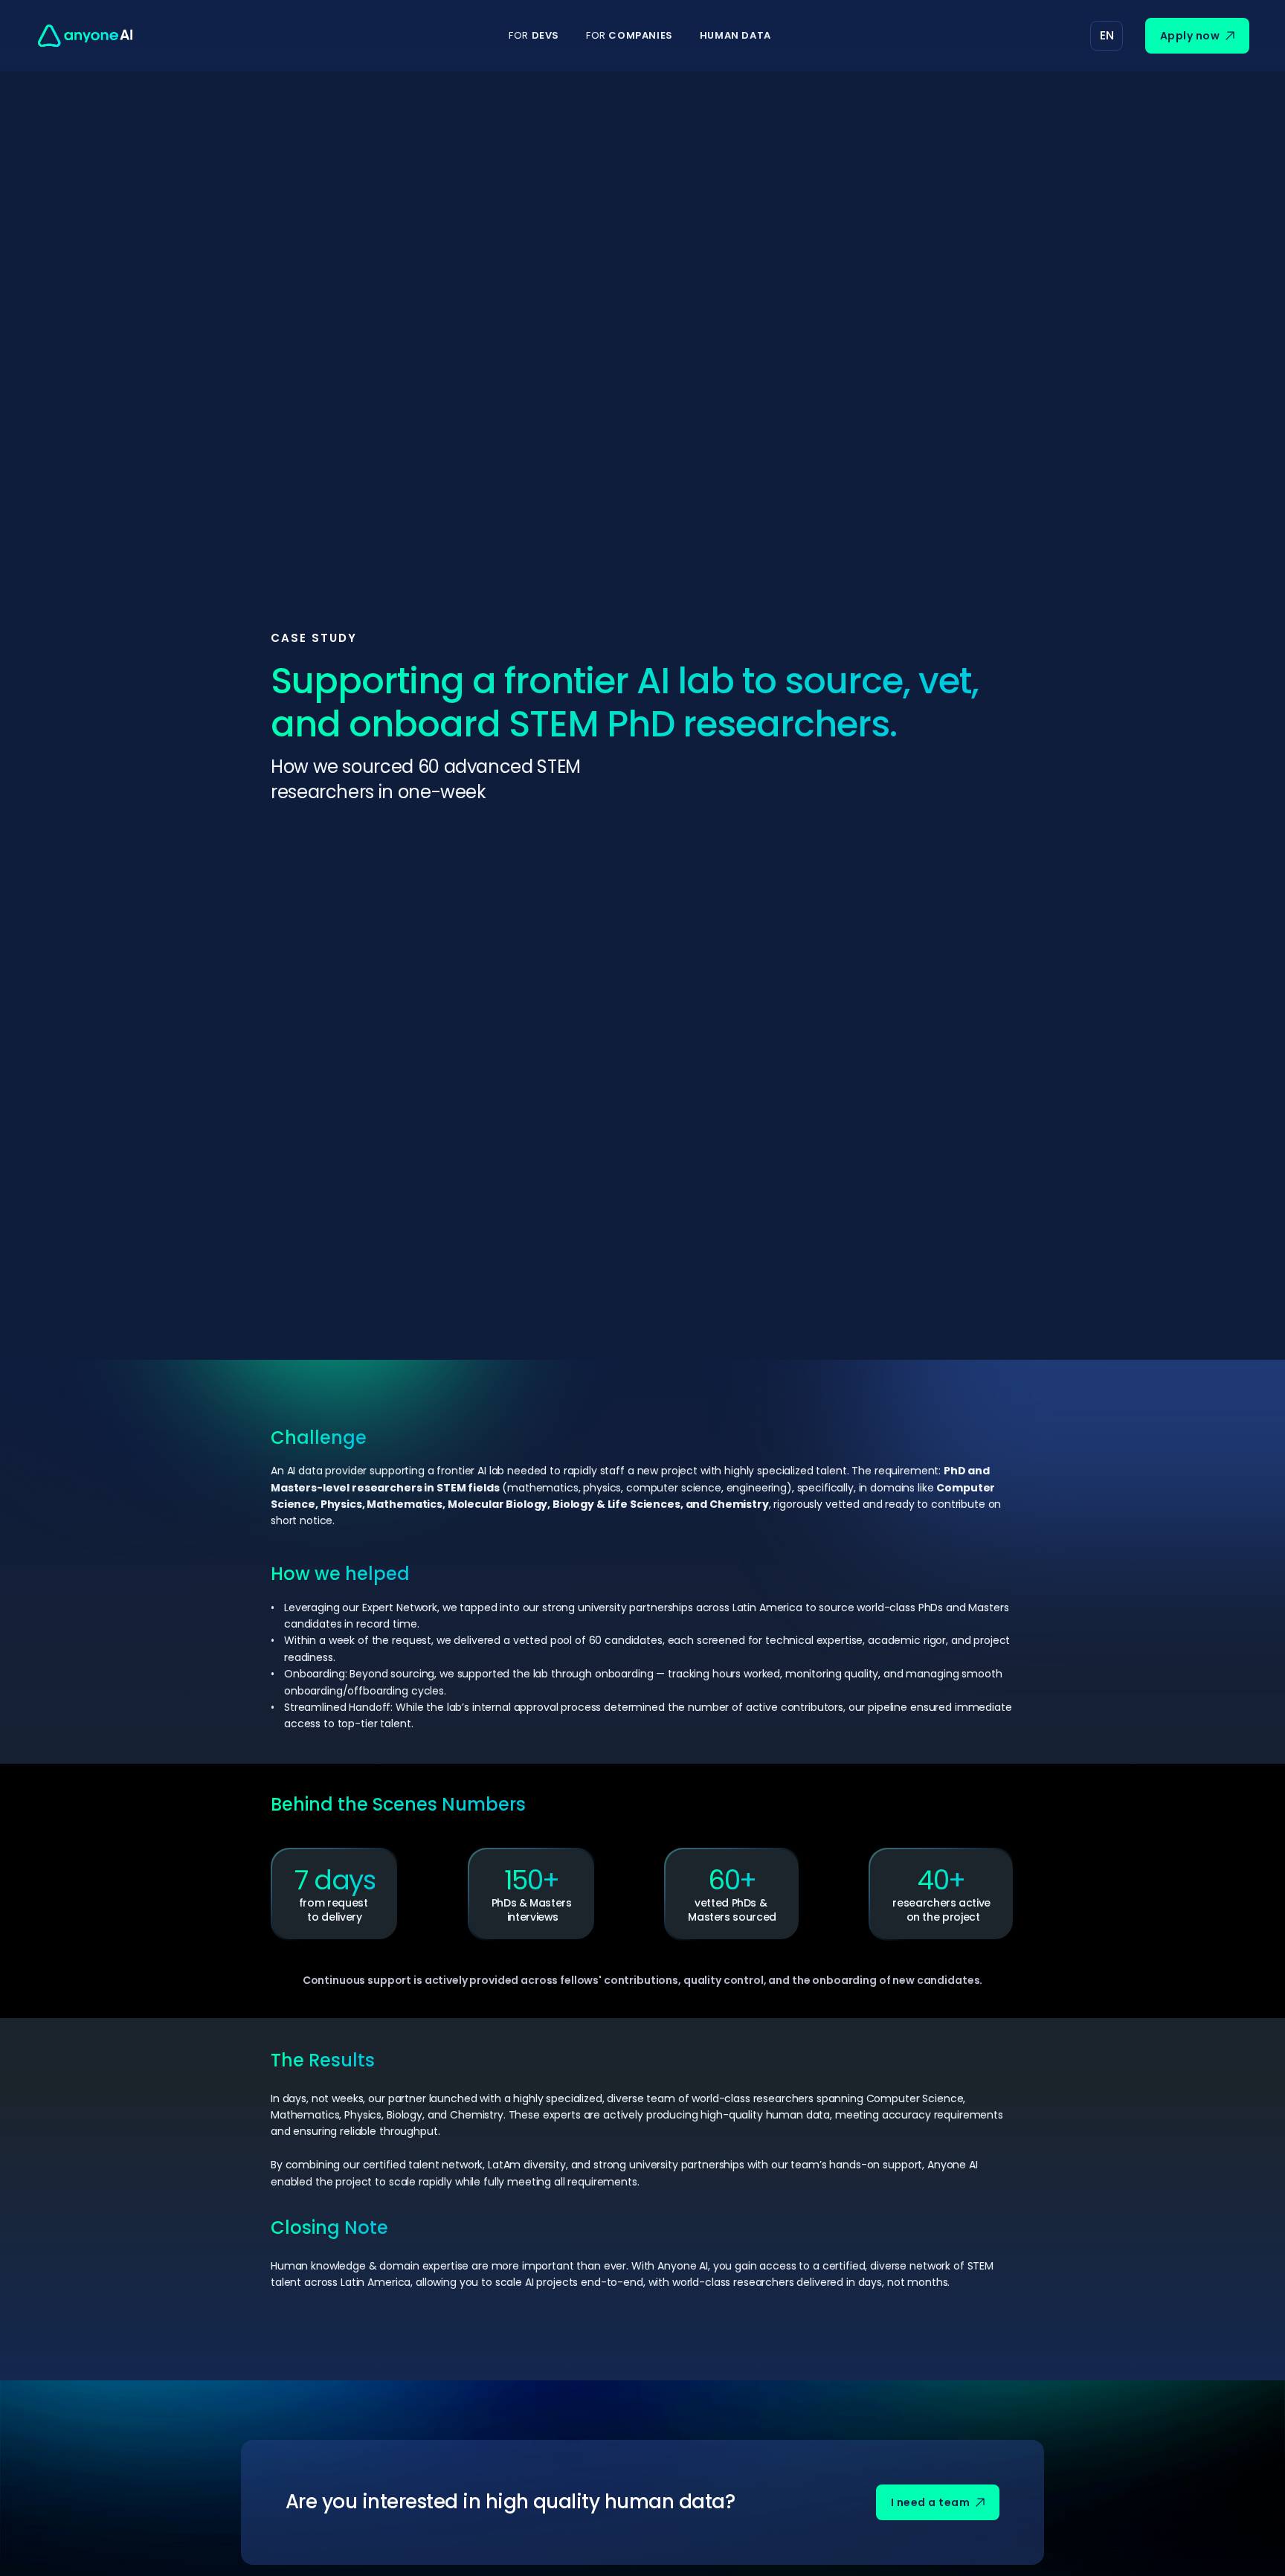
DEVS (534, 35)
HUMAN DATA (735, 35)
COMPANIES (629, 35)
